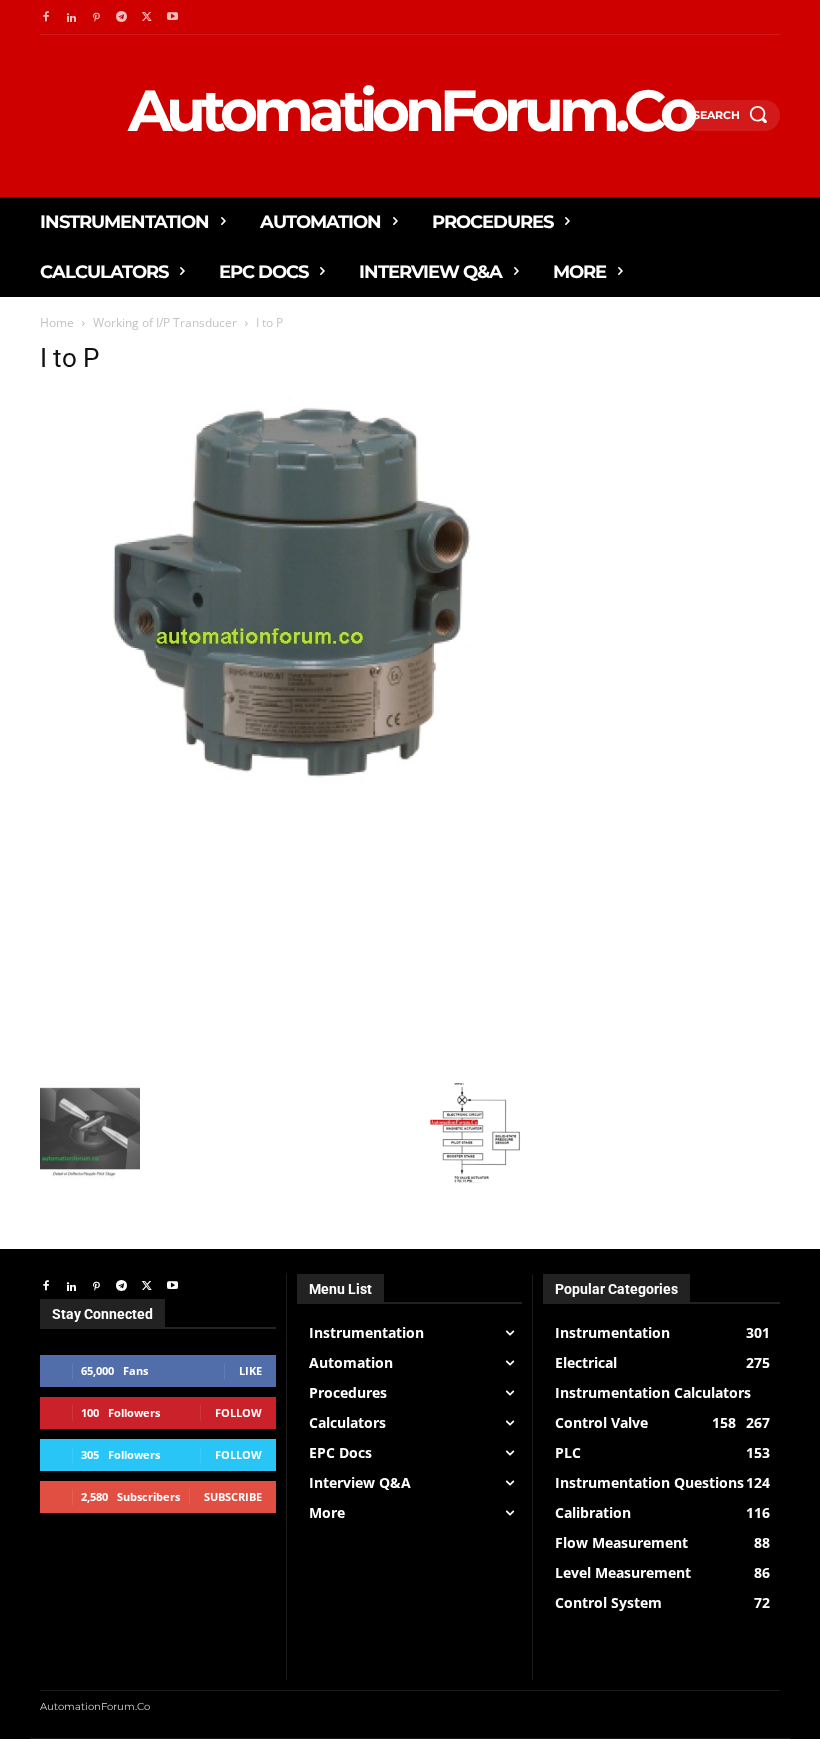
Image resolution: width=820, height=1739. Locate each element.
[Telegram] (121, 17)
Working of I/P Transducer (165, 322)
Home (57, 322)
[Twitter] (147, 17)
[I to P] (282, 782)
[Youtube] (172, 17)
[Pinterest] (96, 17)
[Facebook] (45, 17)
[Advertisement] (282, 933)
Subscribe (233, 1496)
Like (250, 1370)
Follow (238, 1412)
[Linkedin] (70, 17)
